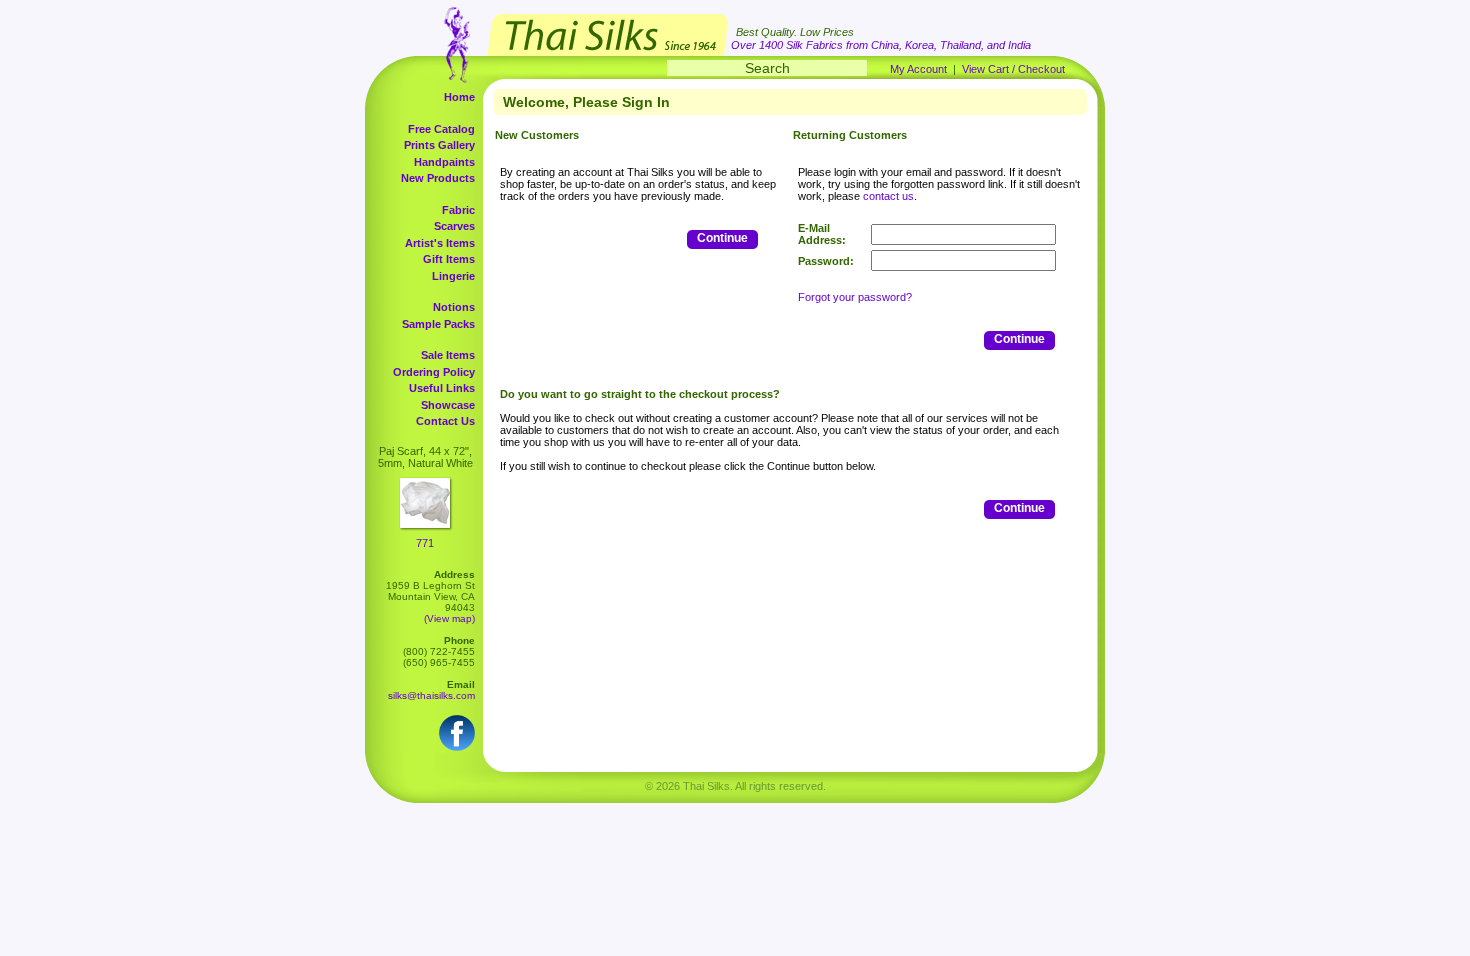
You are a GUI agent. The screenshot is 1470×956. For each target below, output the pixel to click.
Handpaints (444, 162)
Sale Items (448, 355)
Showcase (448, 405)
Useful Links (442, 388)
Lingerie (453, 276)
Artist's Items (440, 243)
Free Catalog (441, 129)
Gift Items (449, 259)
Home (459, 97)
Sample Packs (438, 324)
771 (425, 543)
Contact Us (445, 421)
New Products (438, 178)
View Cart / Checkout (1013, 69)
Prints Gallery (439, 145)
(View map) (449, 618)
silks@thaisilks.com (431, 695)
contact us (888, 196)
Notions (454, 307)
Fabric (458, 210)
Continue (722, 238)
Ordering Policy (434, 372)
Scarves (454, 226)
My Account (918, 69)
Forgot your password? (855, 297)
